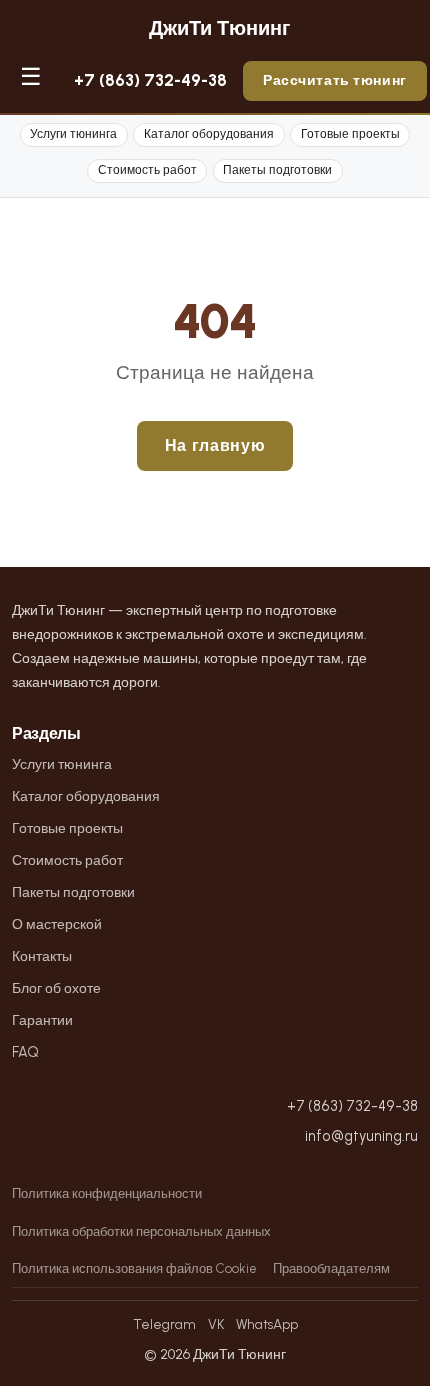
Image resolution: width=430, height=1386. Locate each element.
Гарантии (42, 1020)
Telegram (164, 1324)
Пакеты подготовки (277, 170)
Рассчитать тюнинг (335, 80)
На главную (215, 445)
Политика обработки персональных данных (141, 1231)
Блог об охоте (56, 988)
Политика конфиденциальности (107, 1193)
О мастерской (57, 924)
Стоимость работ (147, 170)
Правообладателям (331, 1268)
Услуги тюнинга (73, 134)
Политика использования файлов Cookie (134, 1268)
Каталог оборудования (209, 134)
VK (216, 1324)
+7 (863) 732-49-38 (150, 80)
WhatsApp (267, 1324)
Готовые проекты (350, 134)
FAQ (25, 1052)
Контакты (42, 956)
